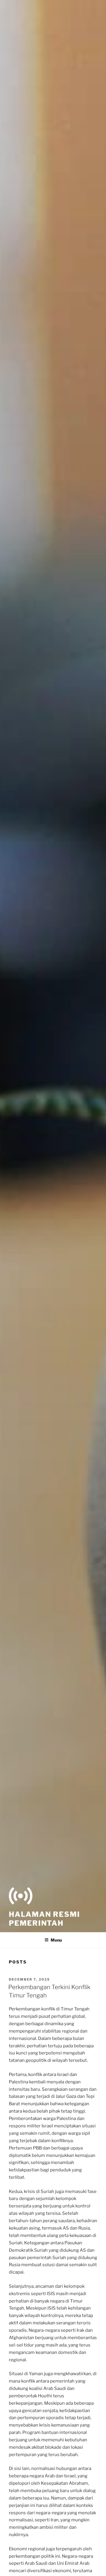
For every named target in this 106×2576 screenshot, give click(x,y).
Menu (56, 1940)
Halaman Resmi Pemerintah (44, 1919)
